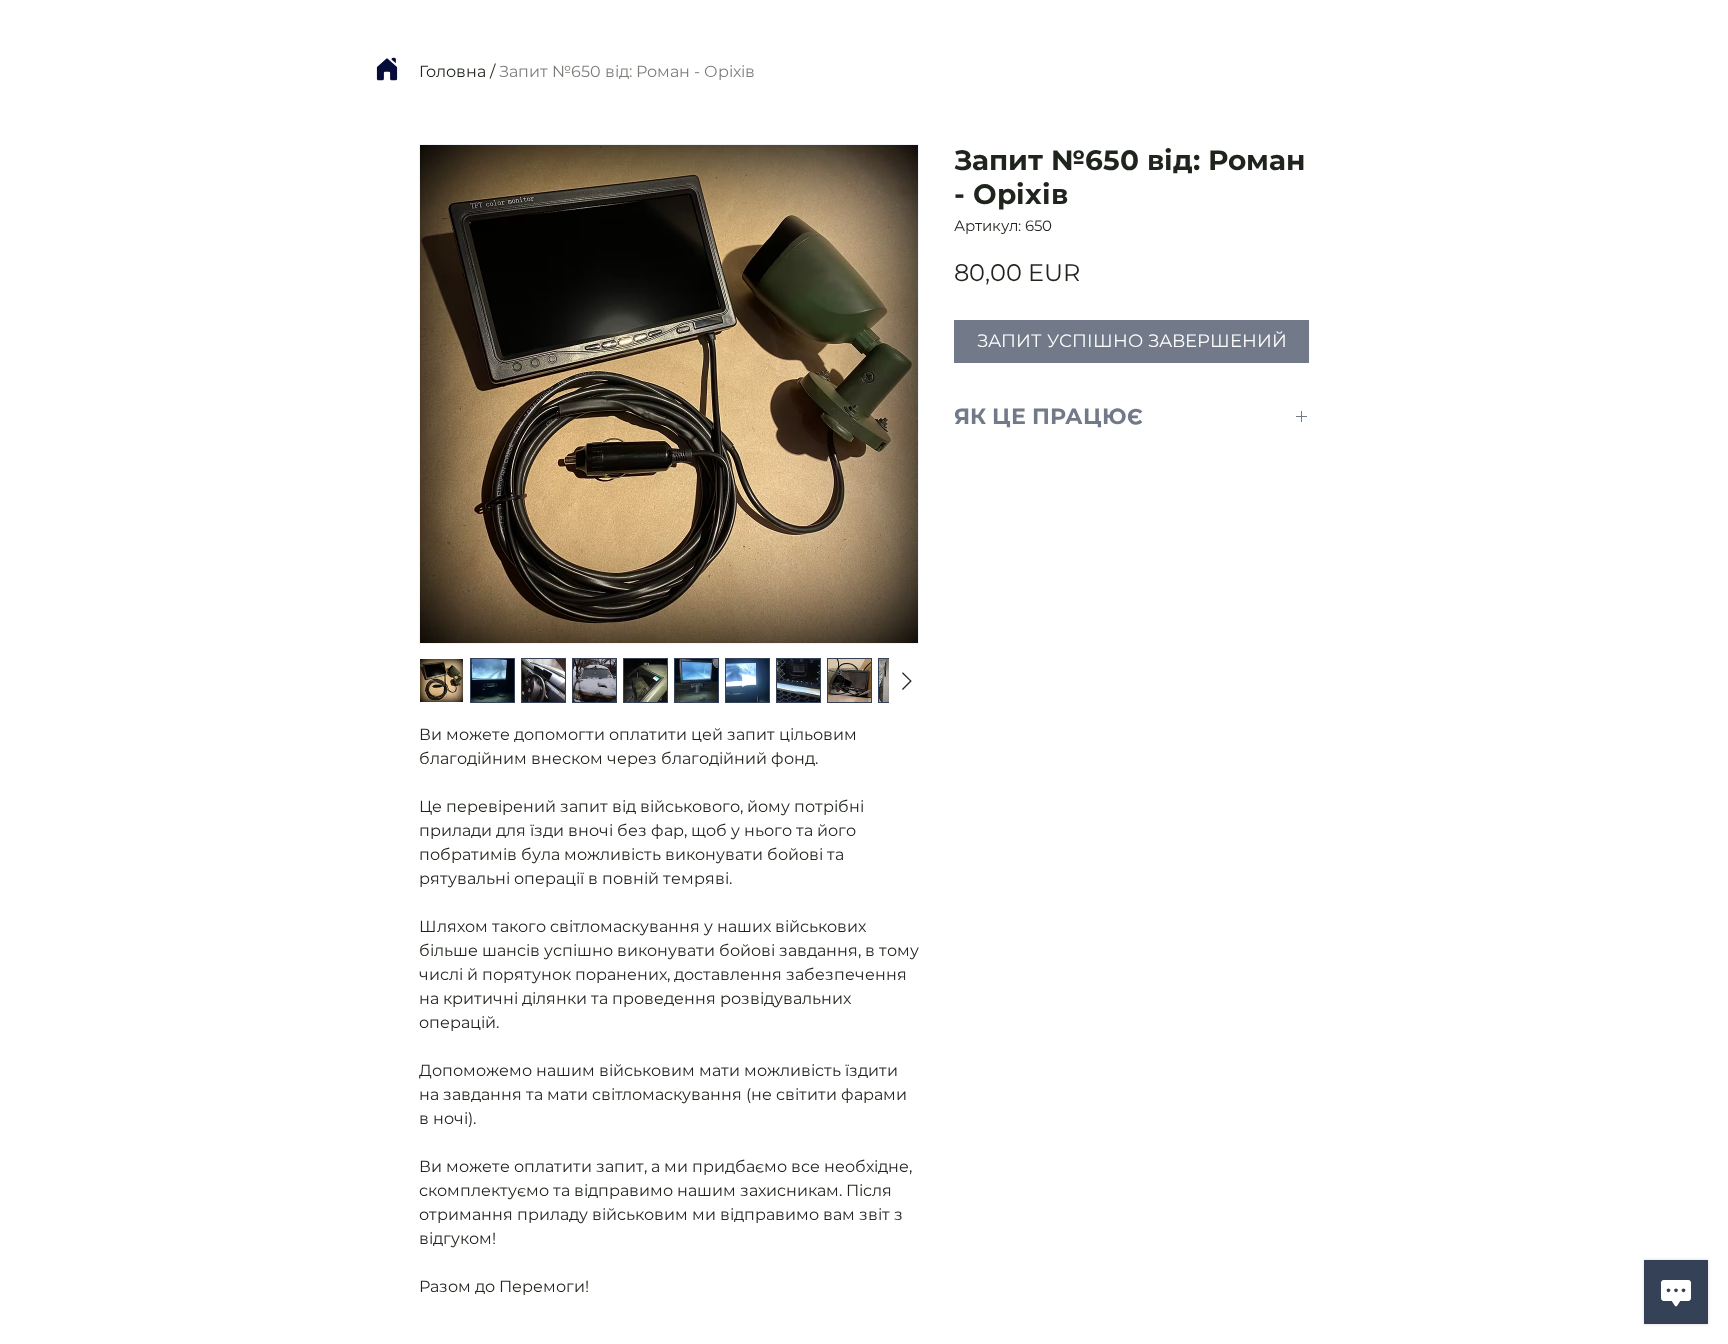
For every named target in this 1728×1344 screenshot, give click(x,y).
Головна (452, 71)
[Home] (387, 69)
